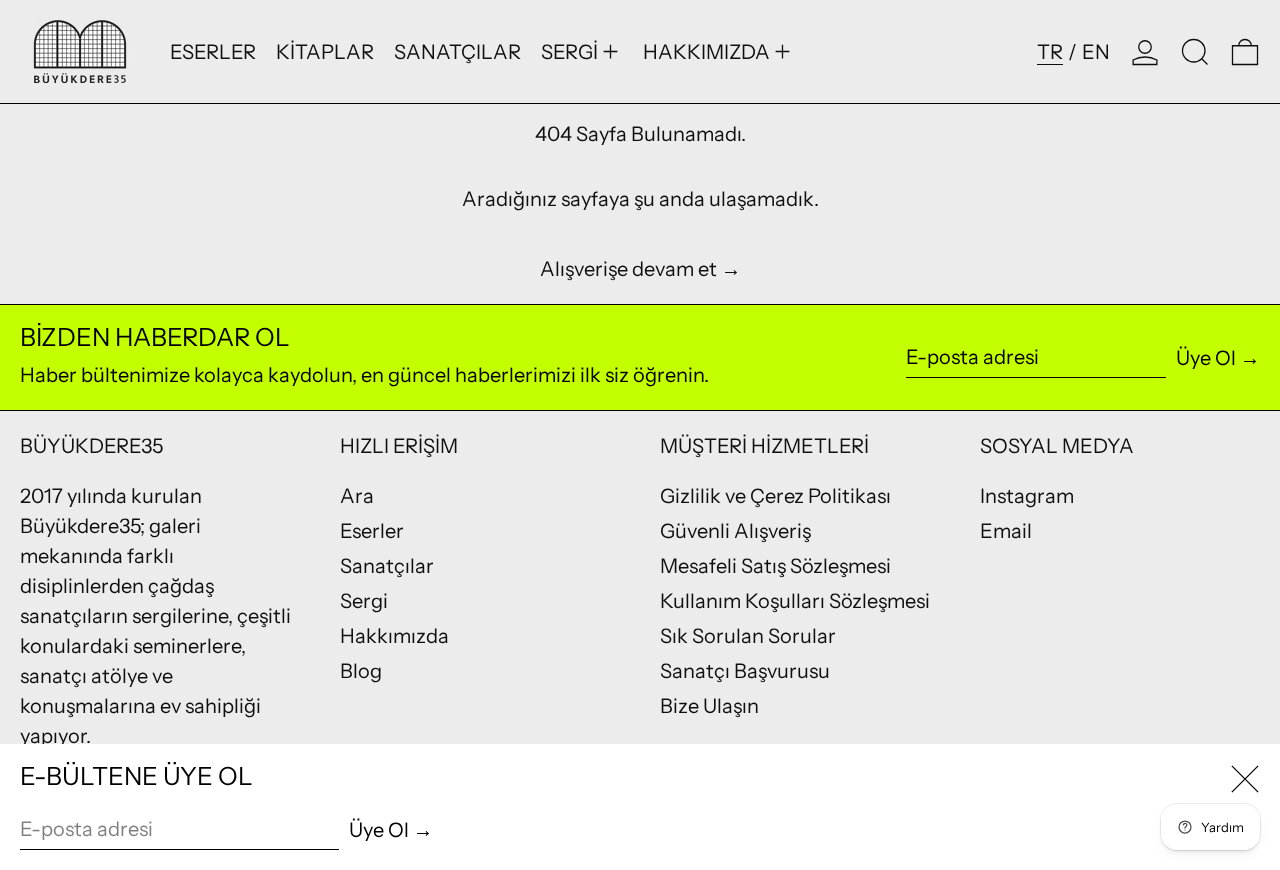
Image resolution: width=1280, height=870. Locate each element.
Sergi (364, 601)
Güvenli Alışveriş (735, 531)
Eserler (372, 531)
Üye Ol (1206, 358)
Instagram (1027, 496)
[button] (1195, 51)
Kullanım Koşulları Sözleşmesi (795, 601)
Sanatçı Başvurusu (745, 671)
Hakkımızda (394, 636)
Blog (361, 671)
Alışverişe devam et (628, 269)
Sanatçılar (387, 566)
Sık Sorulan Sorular (748, 636)
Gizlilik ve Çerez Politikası (775, 496)
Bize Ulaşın (709, 706)
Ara (357, 496)
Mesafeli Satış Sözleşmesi (775, 566)
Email (1006, 531)
